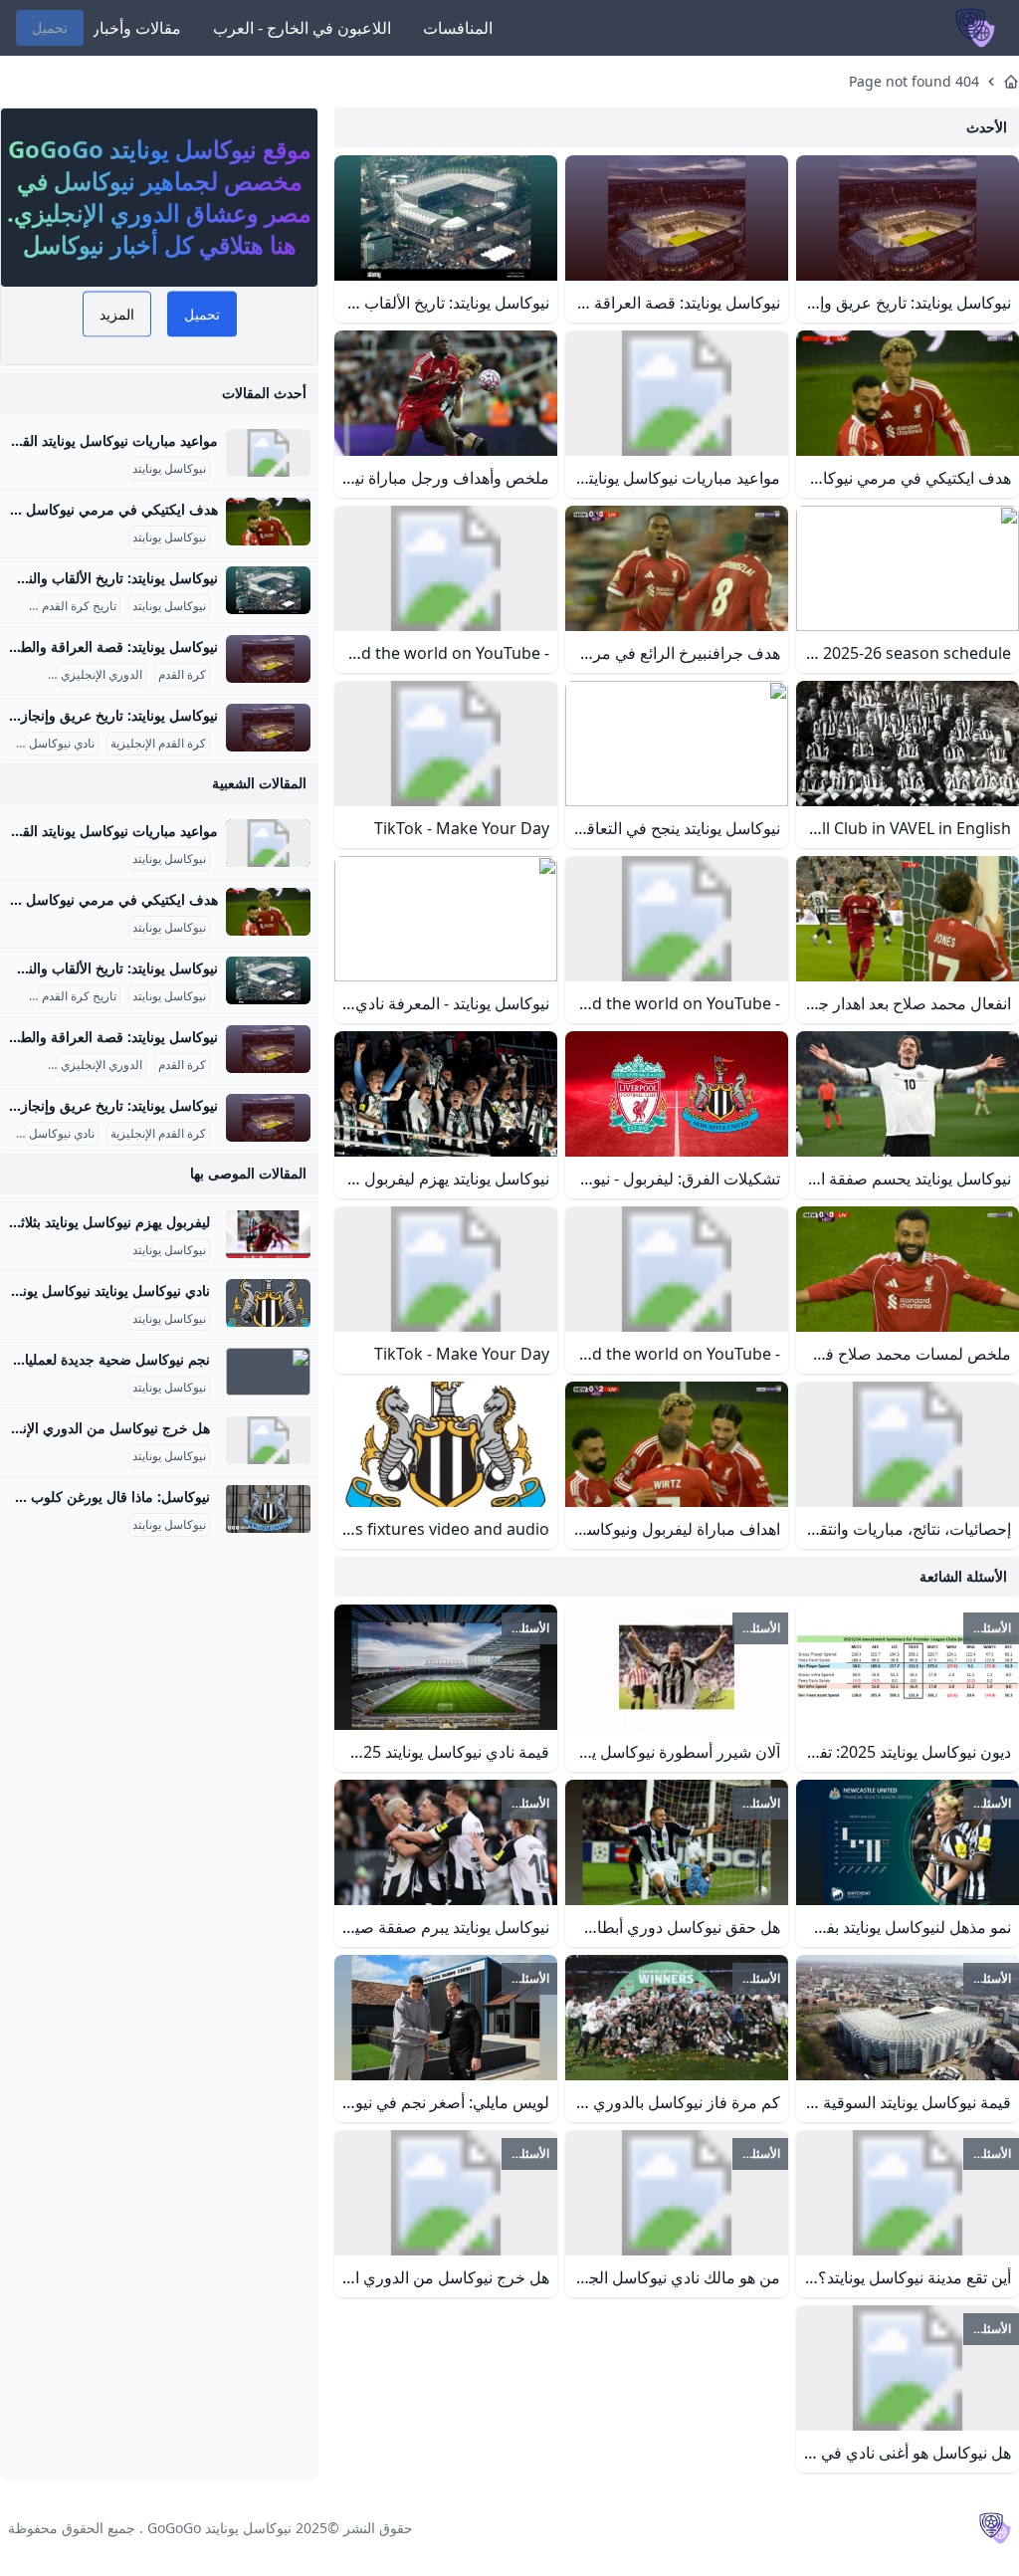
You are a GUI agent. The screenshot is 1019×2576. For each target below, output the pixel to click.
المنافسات (458, 28)
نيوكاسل (24, 675)
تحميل (50, 27)
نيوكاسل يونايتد (169, 469)
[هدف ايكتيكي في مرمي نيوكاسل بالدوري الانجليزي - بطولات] (268, 522)
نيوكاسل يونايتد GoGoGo (219, 2528)
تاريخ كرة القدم (79, 606)
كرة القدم (182, 675)
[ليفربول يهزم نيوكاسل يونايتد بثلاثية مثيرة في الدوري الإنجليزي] (268, 1234)
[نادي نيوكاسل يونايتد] (268, 1303)
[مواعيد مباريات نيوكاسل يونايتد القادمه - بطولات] (268, 453)
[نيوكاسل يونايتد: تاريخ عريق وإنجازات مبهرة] (268, 728)
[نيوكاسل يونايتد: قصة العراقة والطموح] (268, 659)
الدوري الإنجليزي (102, 675)
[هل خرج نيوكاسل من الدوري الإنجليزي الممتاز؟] (268, 1440)
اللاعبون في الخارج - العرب (302, 28)
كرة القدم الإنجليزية (158, 744)
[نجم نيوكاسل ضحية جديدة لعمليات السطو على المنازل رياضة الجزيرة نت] (268, 1372)
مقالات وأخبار (136, 28)
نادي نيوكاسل (62, 744)
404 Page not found (914, 81)
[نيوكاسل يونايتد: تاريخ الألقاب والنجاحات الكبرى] (268, 590)
